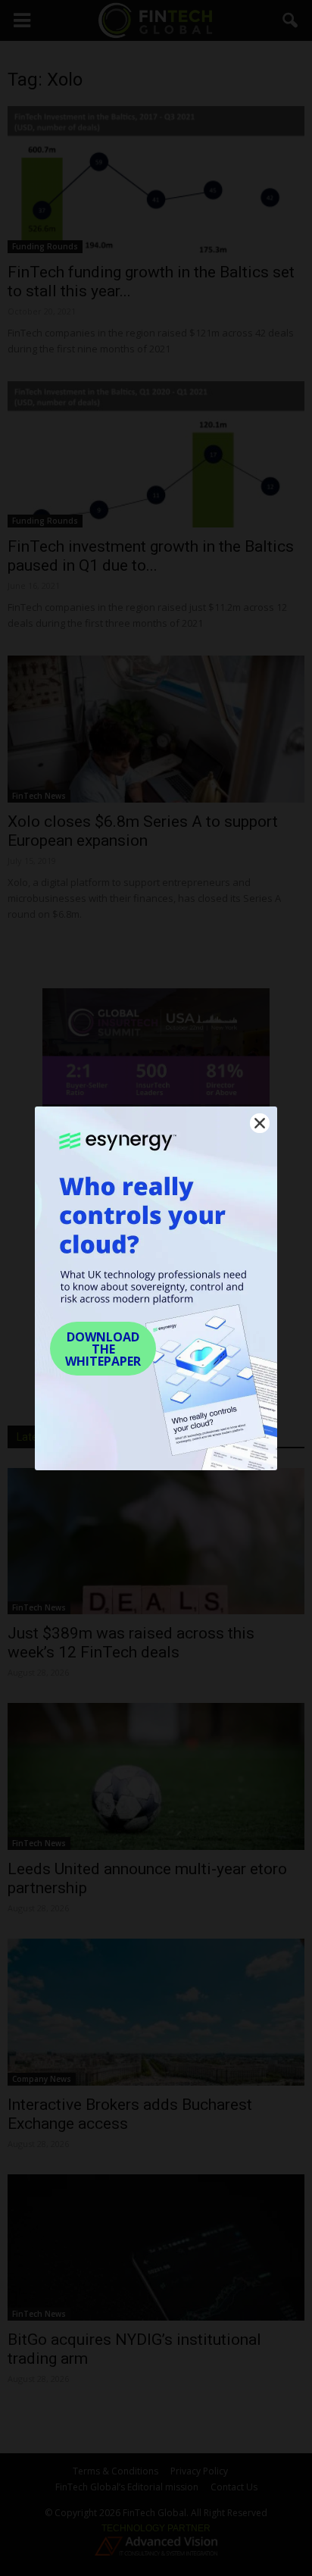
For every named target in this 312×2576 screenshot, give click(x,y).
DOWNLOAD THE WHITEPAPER (103, 1349)
